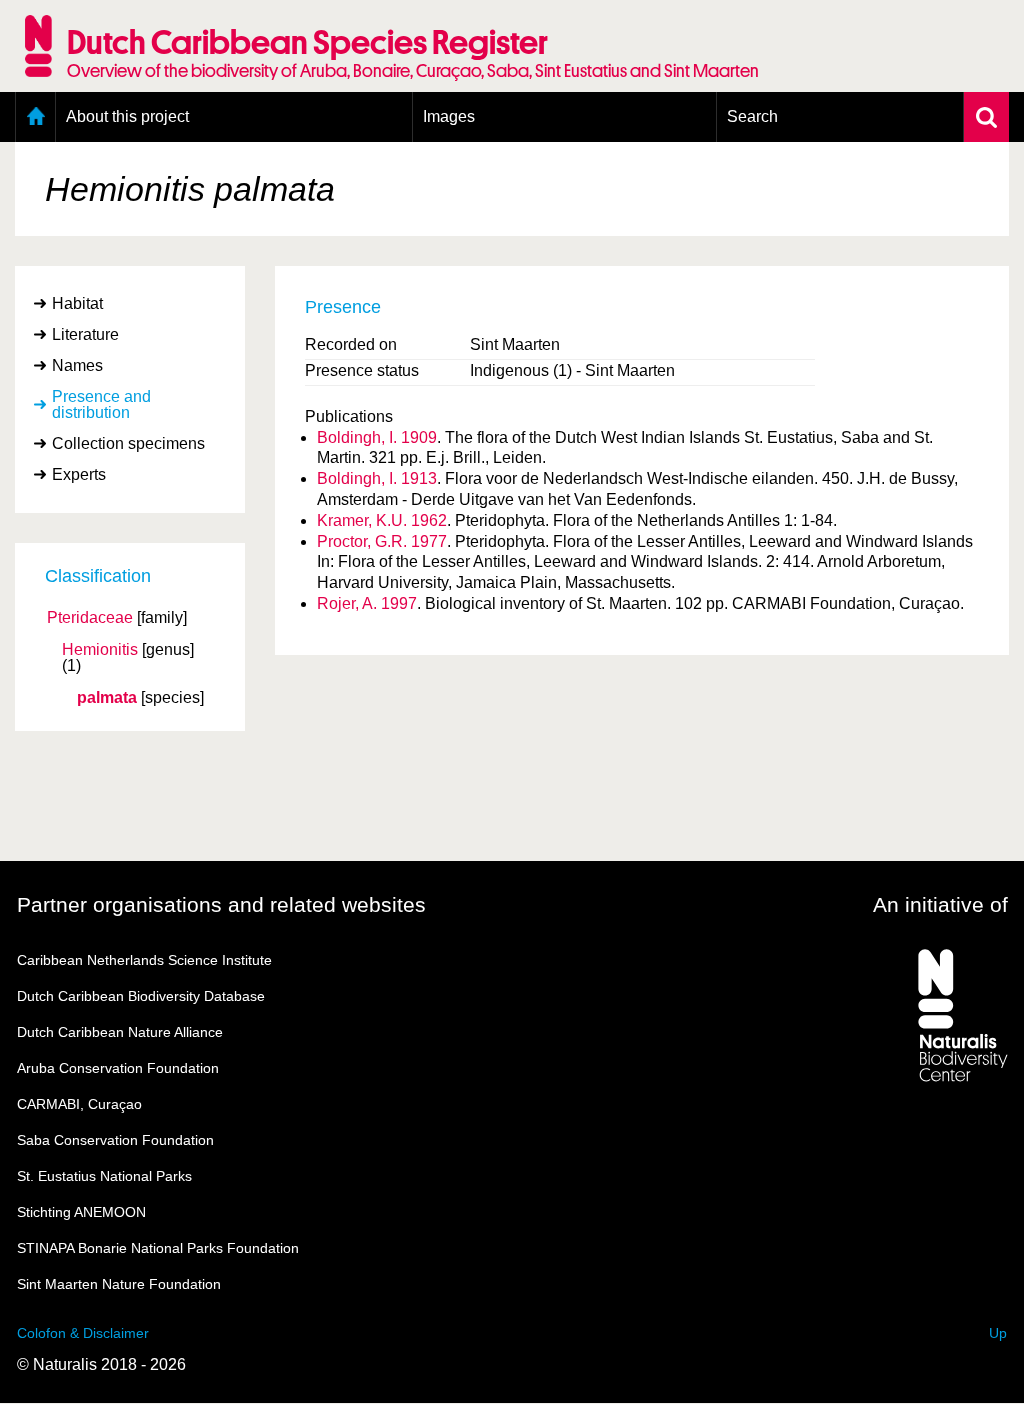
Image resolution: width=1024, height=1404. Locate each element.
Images (449, 116)
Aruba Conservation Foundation (118, 1068)
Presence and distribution (101, 404)
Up (998, 1333)
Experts (79, 474)
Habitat (77, 303)
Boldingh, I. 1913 (377, 478)
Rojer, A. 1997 (367, 603)
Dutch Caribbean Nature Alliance (120, 1032)
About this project (127, 116)
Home (35, 117)
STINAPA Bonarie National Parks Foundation (158, 1248)
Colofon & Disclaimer (83, 1333)
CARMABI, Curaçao (79, 1104)
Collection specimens (128, 443)
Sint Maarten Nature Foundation (119, 1284)
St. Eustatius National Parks (104, 1176)
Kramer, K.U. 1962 (382, 520)
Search (752, 116)
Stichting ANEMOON (81, 1212)
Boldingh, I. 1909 (377, 437)
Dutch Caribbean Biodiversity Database (141, 996)
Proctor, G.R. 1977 (382, 541)
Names (77, 365)
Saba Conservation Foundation (115, 1140)
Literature (85, 334)
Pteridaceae (90, 618)
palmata (107, 698)
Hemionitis (100, 650)
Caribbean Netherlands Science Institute (144, 960)
